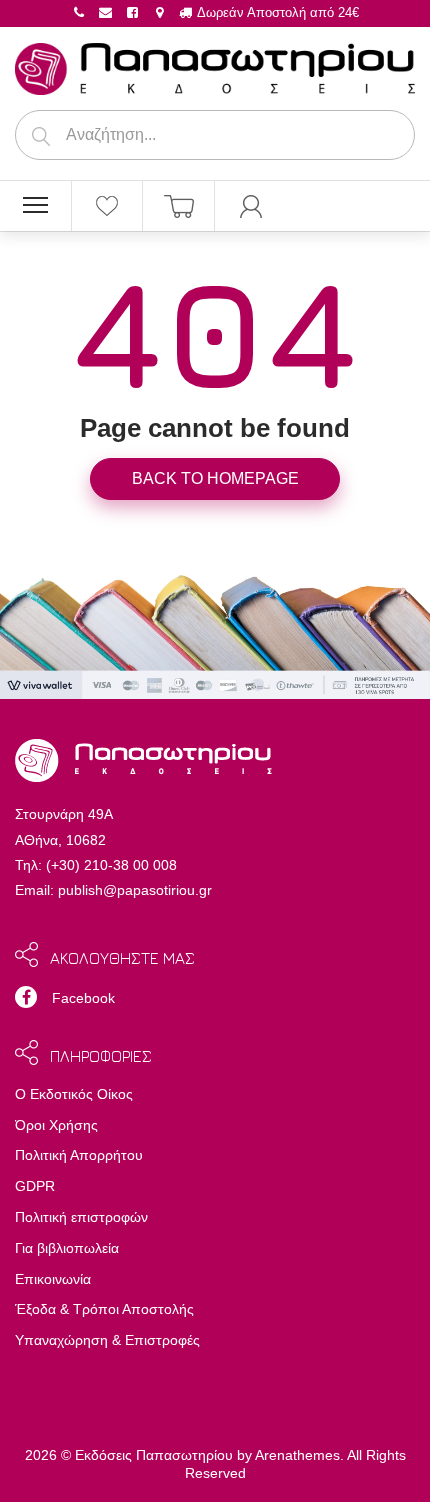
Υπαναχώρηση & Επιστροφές (107, 1340)
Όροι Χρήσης (56, 1125)
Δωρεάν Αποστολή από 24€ (276, 12)
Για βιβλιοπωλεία (67, 1248)
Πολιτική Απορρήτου (79, 1155)
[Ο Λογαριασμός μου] (251, 206)
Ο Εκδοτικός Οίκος (74, 1094)
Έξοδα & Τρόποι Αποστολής (104, 1309)
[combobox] (215, 135)
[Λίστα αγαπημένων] (107, 206)
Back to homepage (215, 478)
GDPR (35, 1186)
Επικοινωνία (53, 1279)
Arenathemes (297, 1455)
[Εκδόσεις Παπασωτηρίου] (215, 65)
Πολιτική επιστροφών (81, 1217)
